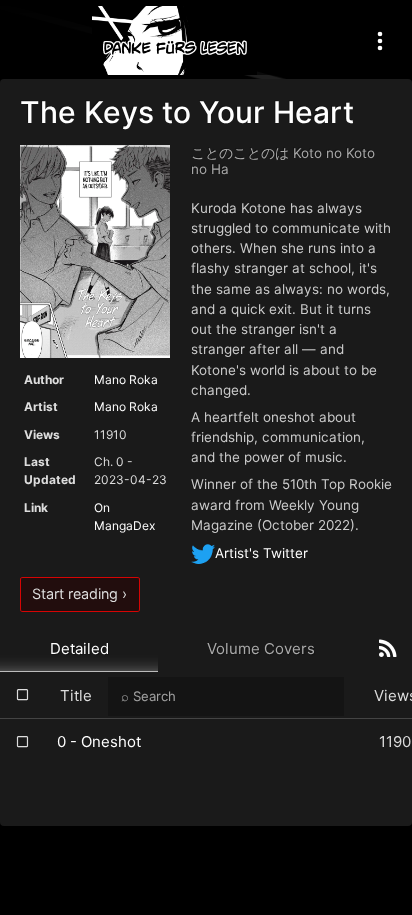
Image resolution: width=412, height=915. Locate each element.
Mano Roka (126, 379)
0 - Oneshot (99, 741)
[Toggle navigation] (380, 40)
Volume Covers (261, 648)
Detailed (79, 648)
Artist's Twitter (261, 553)
